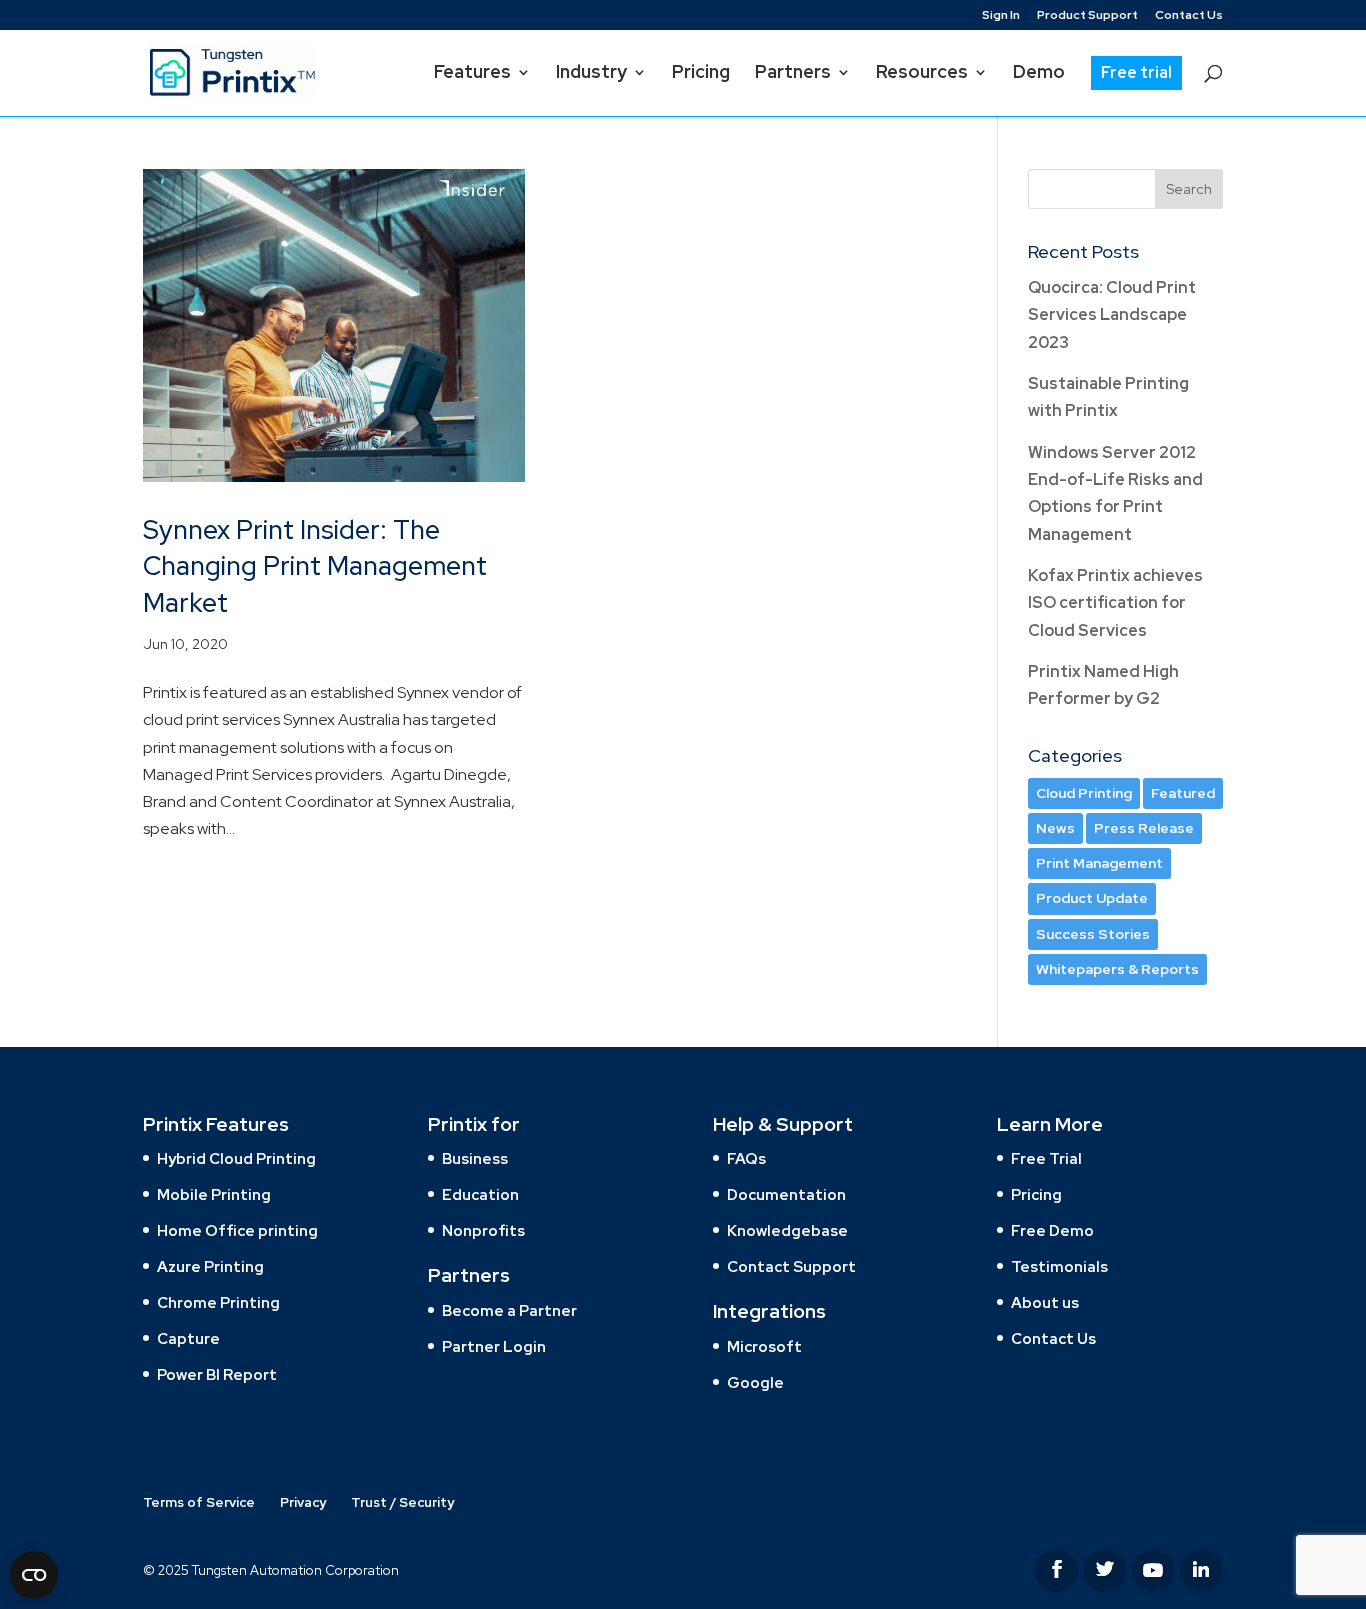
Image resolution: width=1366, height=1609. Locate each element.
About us (1045, 1303)
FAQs (746, 1159)
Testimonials (1059, 1267)
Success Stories (1093, 934)
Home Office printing (237, 1231)
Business (475, 1159)
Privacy (303, 1502)
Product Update (1092, 898)
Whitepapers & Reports (1117, 969)
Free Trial (1046, 1159)
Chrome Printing (218, 1303)
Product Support (1087, 16)
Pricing (1036, 1195)
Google (755, 1383)
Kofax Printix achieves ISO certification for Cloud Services (1115, 602)
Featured (1183, 793)
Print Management (1099, 863)
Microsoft (764, 1347)
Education (480, 1195)
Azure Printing (210, 1267)
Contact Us (1189, 16)
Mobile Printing (214, 1195)
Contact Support (791, 1267)
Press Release (1144, 828)
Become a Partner (509, 1311)
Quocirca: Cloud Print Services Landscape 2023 (1112, 314)
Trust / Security (402, 1502)
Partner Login (494, 1347)
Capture (188, 1339)
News (1055, 828)
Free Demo (1052, 1231)
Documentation (786, 1195)
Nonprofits (483, 1231)
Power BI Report (217, 1375)
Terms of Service (199, 1502)
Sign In (1001, 16)
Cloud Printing (1084, 793)
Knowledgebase (787, 1231)
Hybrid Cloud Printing (236, 1159)
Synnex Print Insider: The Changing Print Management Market (315, 566)
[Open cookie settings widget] (34, 1575)
